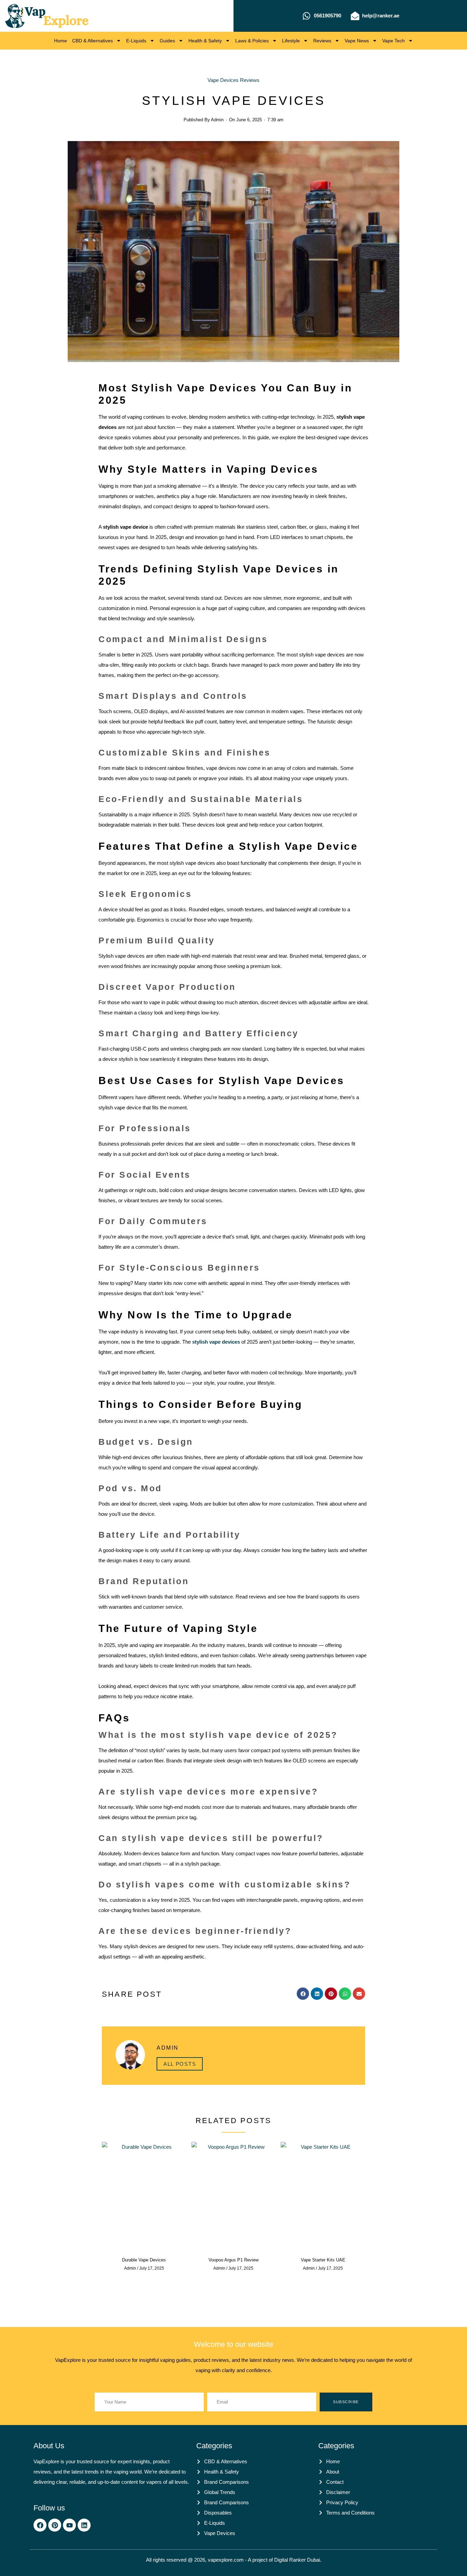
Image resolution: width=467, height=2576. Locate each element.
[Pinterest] (55, 2525)
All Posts (180, 2064)
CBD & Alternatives (92, 41)
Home (61, 41)
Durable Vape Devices (144, 2260)
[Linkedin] (84, 2525)
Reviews (322, 41)
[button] (303, 1994)
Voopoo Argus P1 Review (233, 2260)
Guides (167, 41)
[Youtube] (69, 2525)
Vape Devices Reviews (233, 80)
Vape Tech (393, 41)
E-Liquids (136, 41)
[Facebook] (40, 2525)
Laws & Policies (252, 41)
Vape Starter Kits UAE (323, 2260)
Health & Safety (205, 41)
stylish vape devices (216, 1342)
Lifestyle (291, 41)
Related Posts (234, 2121)
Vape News (357, 41)
